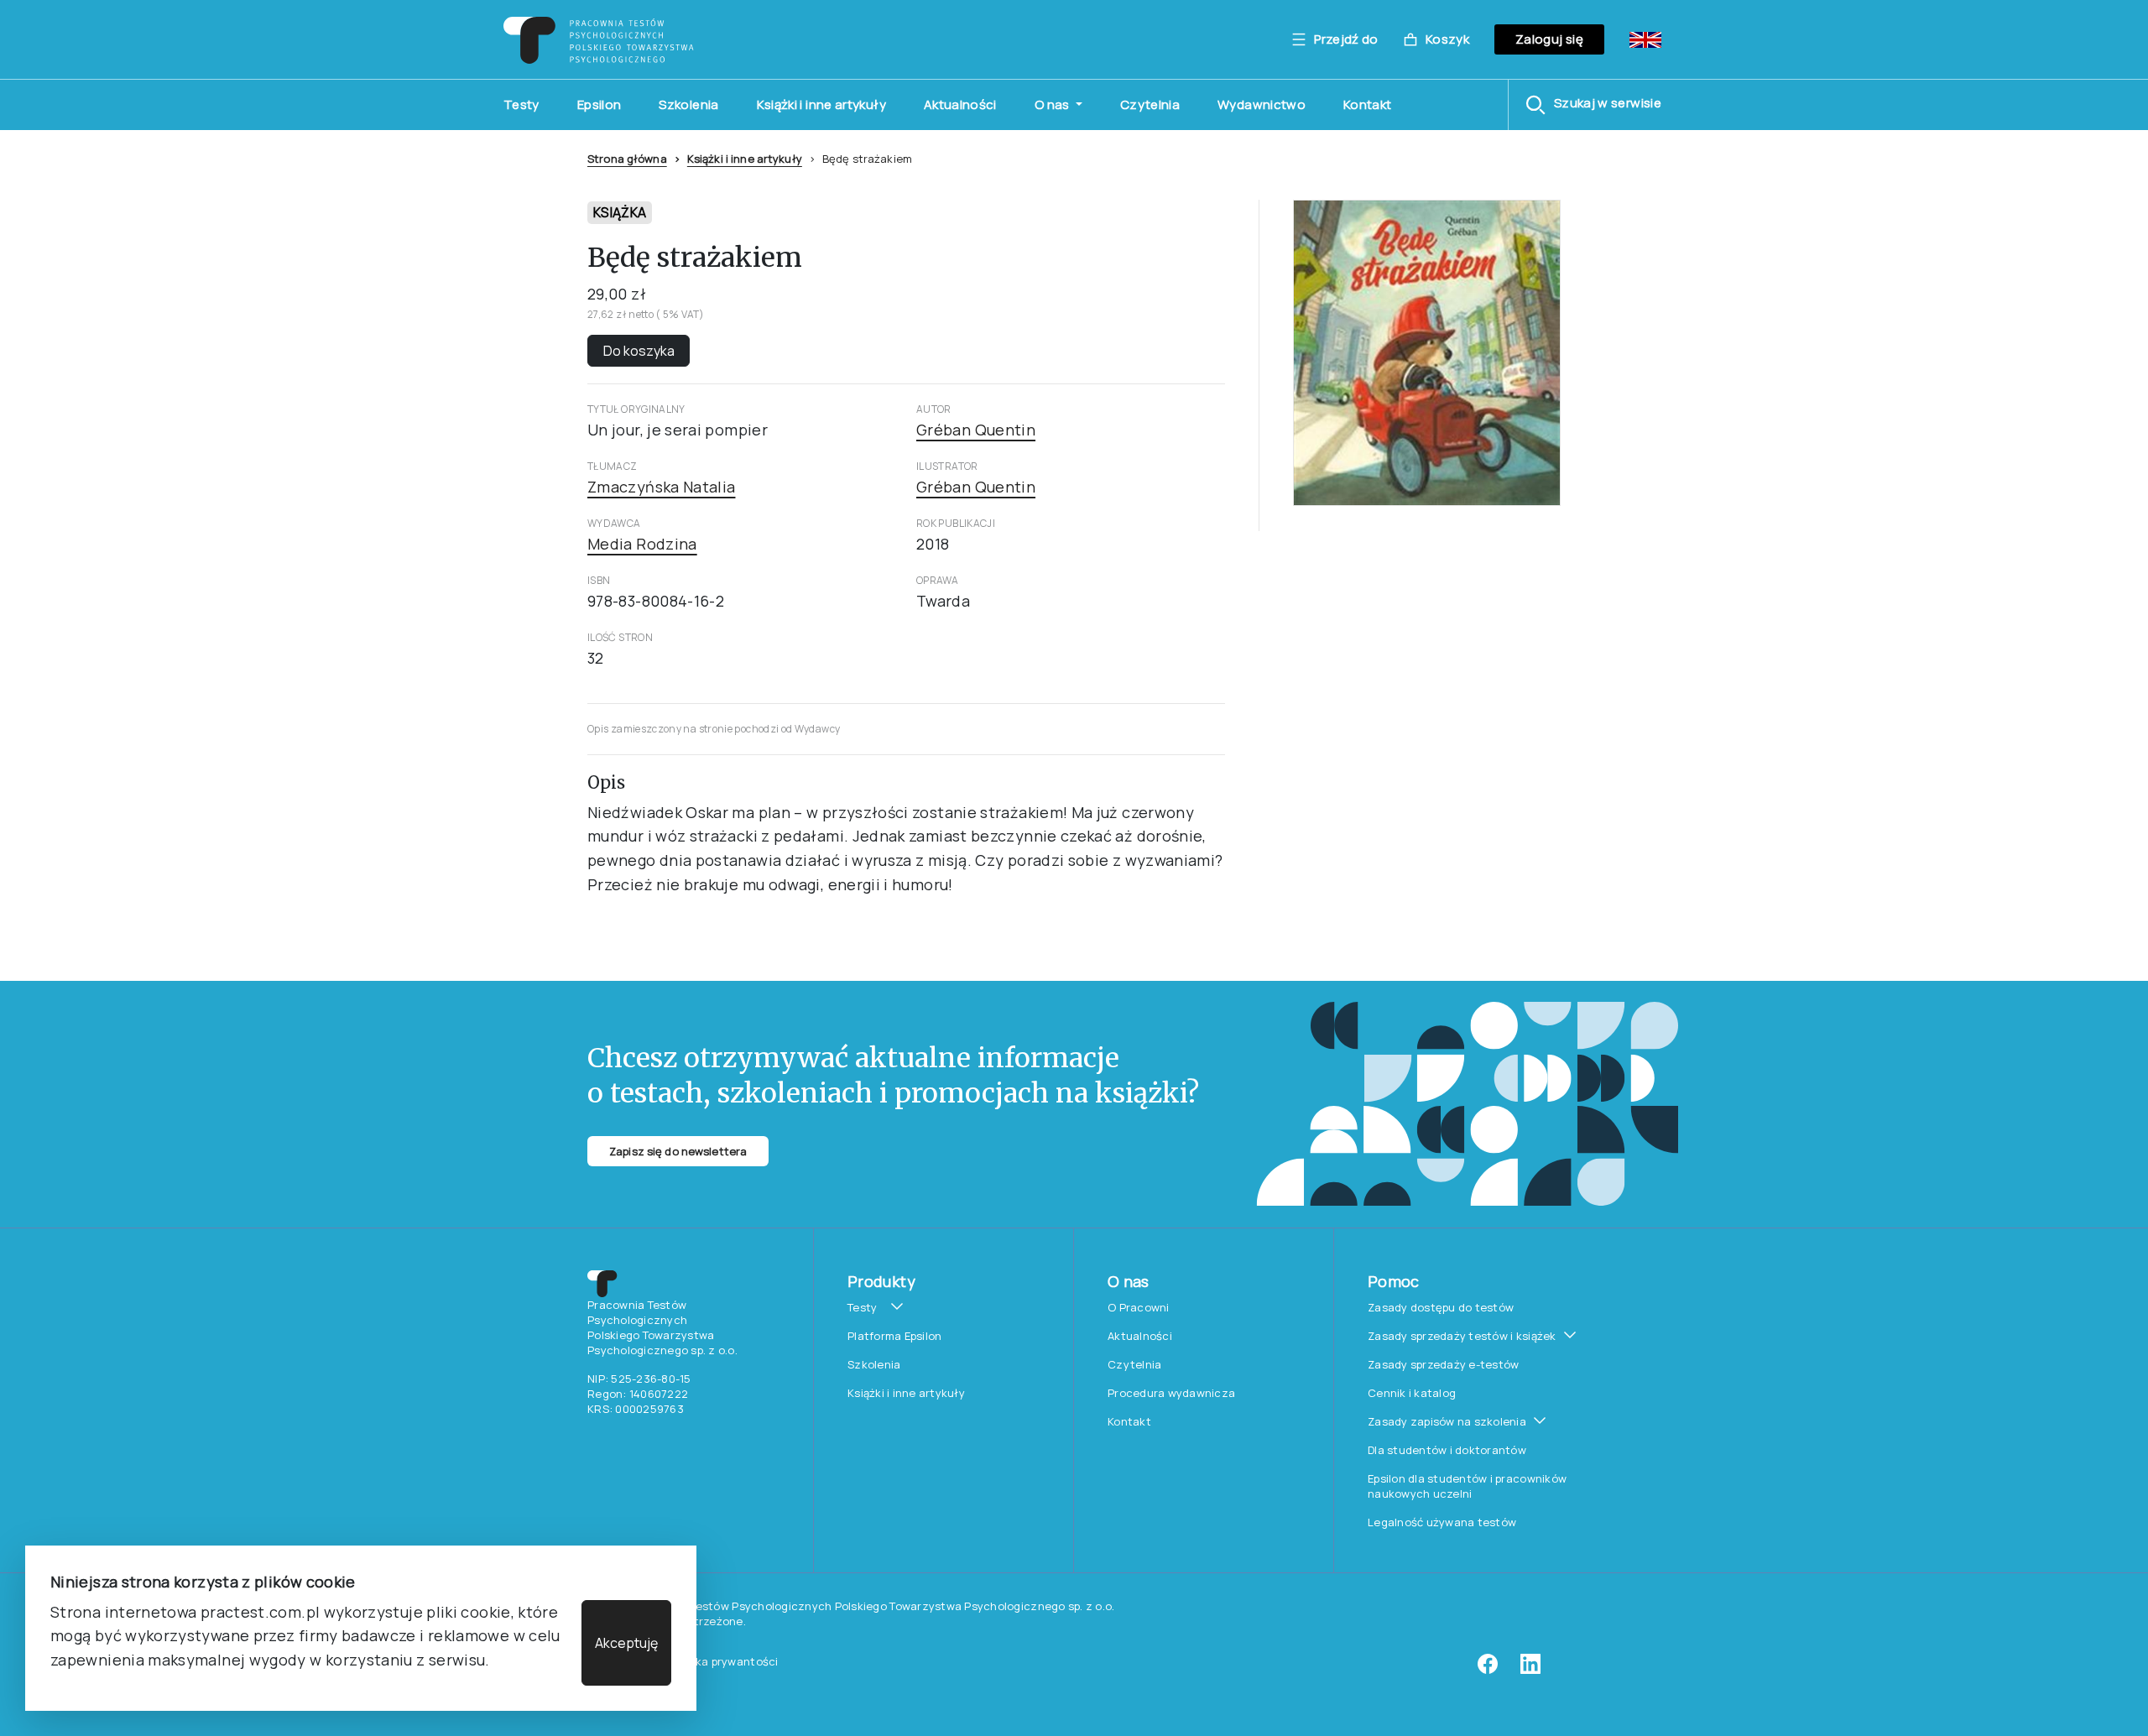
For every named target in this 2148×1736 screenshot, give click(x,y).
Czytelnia (1150, 104)
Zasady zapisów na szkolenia (1447, 1421)
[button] (1593, 105)
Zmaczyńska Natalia (661, 487)
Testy (521, 104)
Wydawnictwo (1262, 104)
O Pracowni (1139, 1307)
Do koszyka (639, 351)
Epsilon (600, 104)
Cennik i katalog (1412, 1393)
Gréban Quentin (976, 430)
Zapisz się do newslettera (678, 1151)
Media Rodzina (642, 544)
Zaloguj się (1549, 39)
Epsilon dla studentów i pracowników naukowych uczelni (1467, 1486)
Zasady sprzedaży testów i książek (1462, 1336)
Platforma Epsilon (894, 1336)
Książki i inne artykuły (821, 104)
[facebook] (1488, 1670)
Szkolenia (688, 104)
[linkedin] (1530, 1670)
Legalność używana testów (1442, 1522)
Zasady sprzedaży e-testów (1444, 1364)
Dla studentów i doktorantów (1447, 1450)
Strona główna (627, 159)
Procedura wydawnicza (1171, 1393)
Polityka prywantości (721, 1661)
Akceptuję (626, 1643)
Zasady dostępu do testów (1441, 1307)
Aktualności (960, 104)
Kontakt (1368, 104)
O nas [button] (1053, 104)
